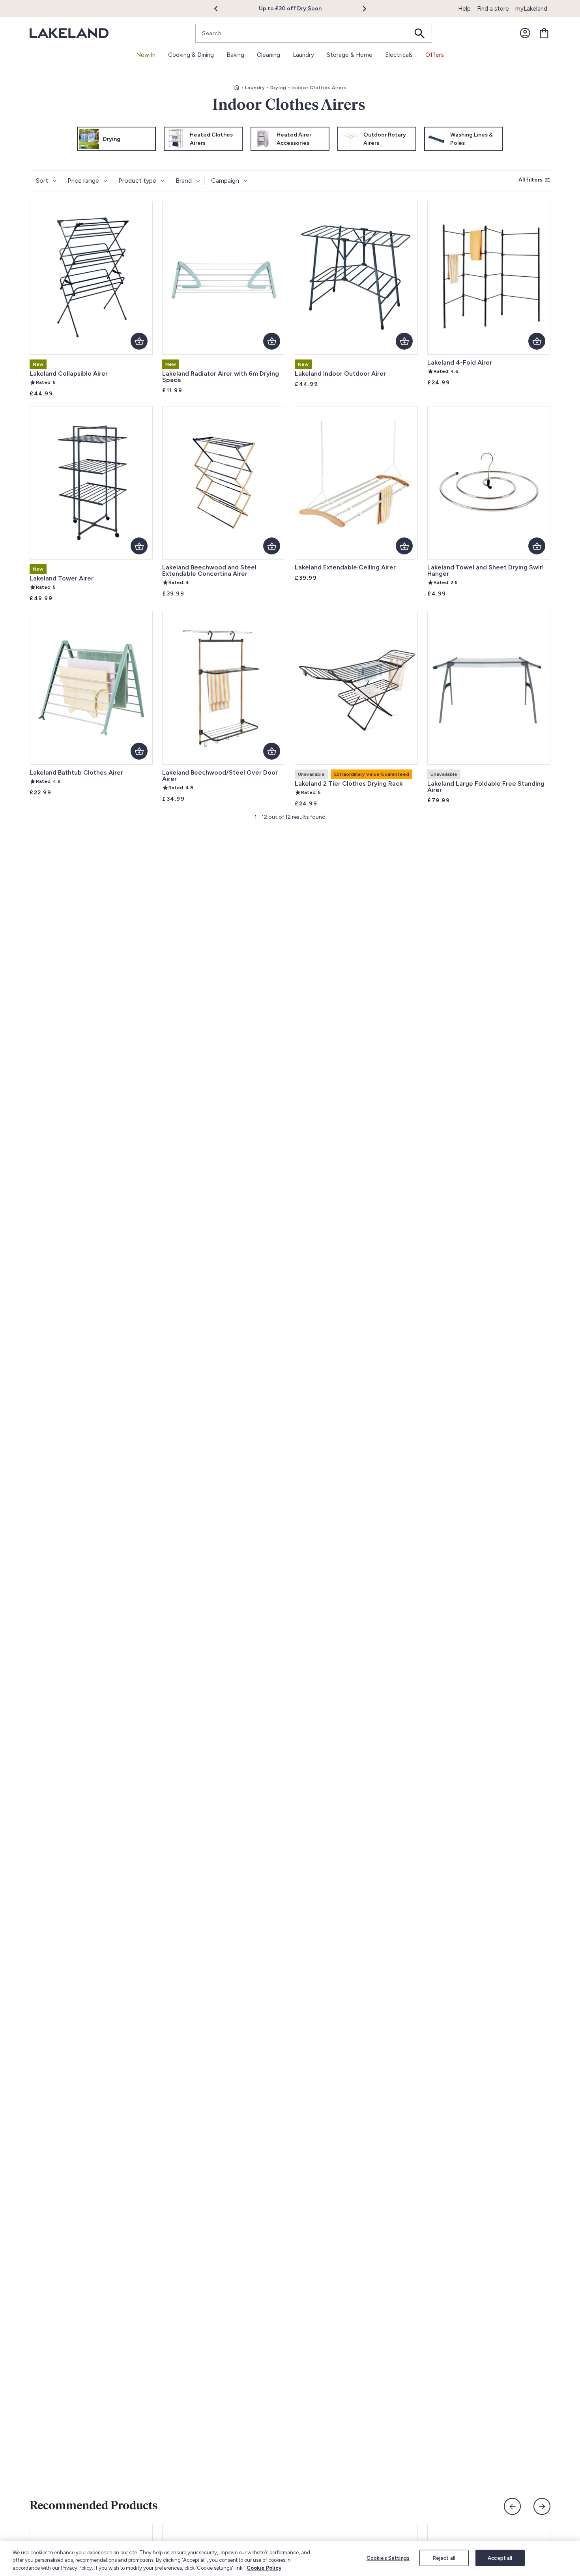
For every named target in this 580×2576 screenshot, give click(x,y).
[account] (525, 33)
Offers (435, 55)
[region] (290, 2558)
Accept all (500, 2558)
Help (464, 9)
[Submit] (422, 33)
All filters (530, 180)
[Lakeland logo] (69, 33)
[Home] (237, 88)
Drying (278, 88)
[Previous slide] (512, 2506)
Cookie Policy (264, 2568)
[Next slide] (542, 2506)
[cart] (544, 33)
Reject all (444, 2558)
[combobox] (314, 33)
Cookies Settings (388, 2558)
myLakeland (531, 9)
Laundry (255, 88)
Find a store (493, 9)
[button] (220, 9)
